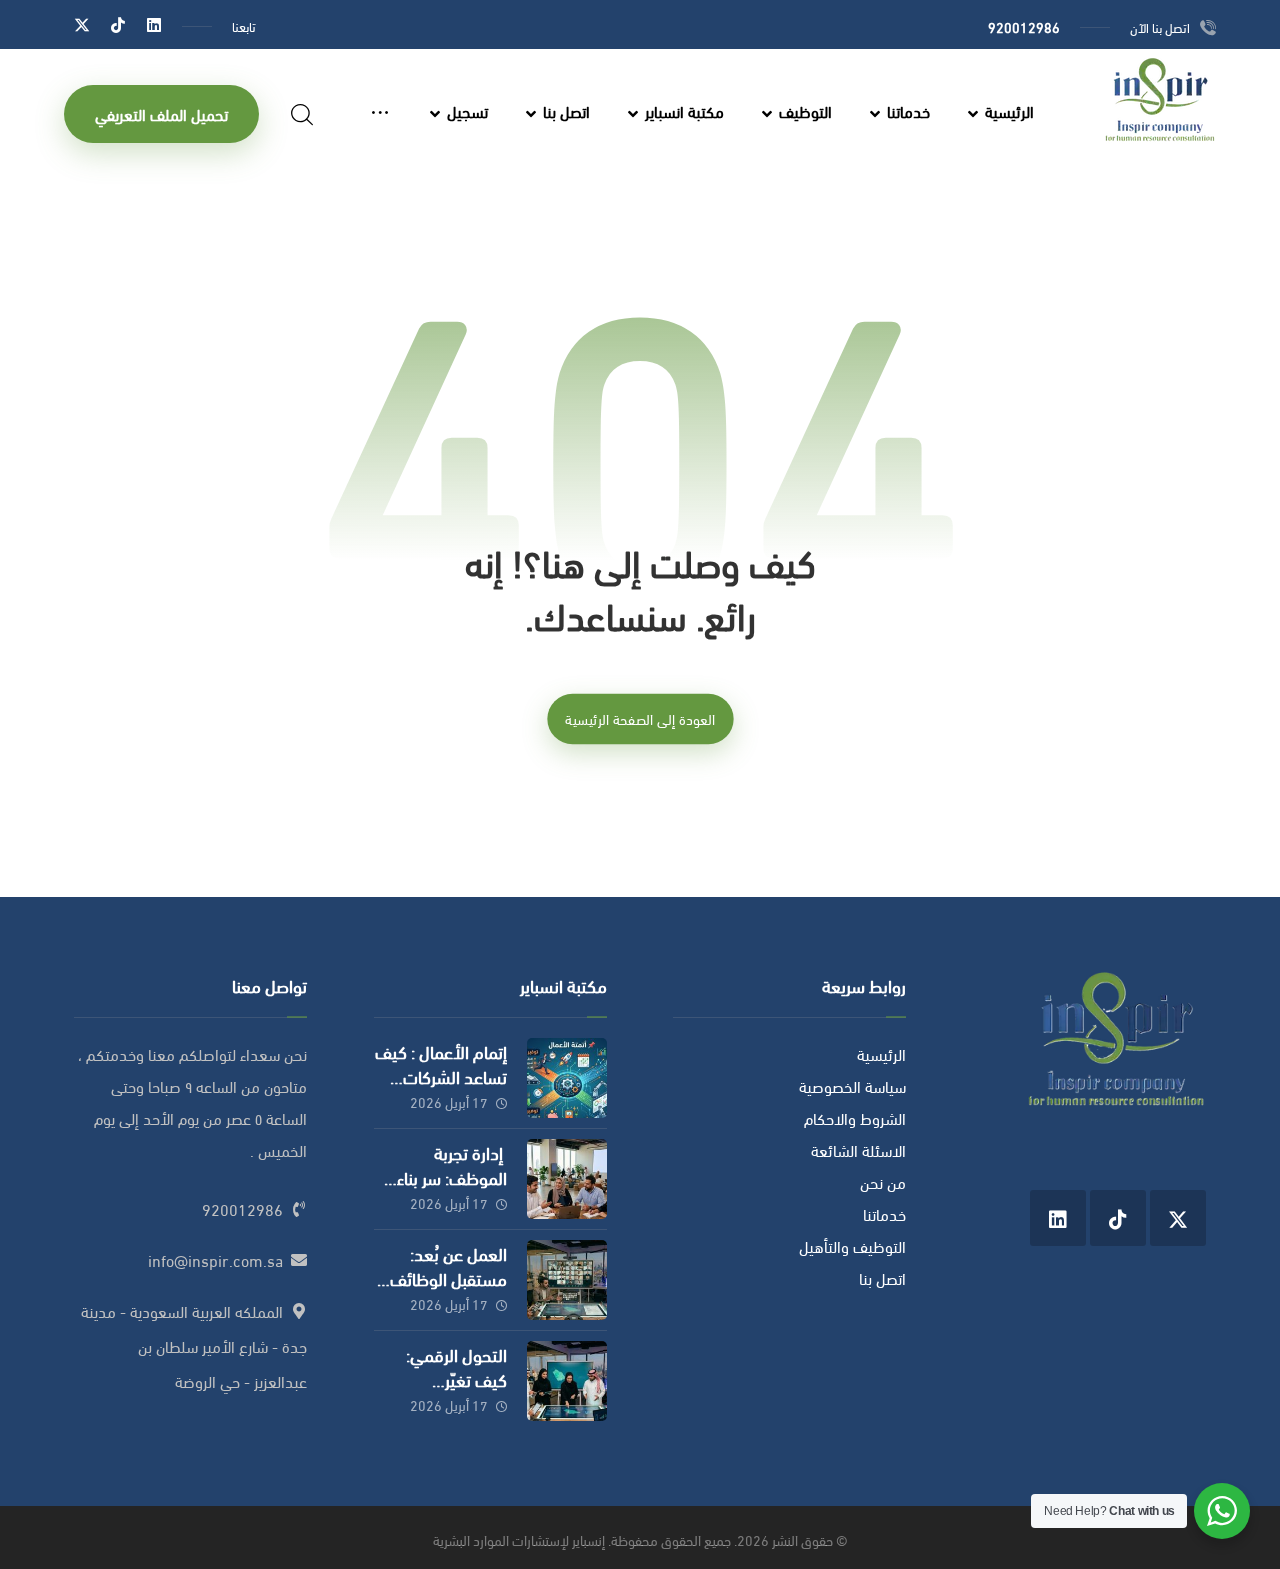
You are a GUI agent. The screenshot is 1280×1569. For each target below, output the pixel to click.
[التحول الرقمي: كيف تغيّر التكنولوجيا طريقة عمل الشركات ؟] (567, 1381)
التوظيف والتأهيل (852, 1245)
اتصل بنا (882, 1277)
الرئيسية (881, 1053)
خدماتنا (884, 1213)
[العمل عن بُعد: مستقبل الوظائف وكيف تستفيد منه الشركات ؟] (567, 1280)
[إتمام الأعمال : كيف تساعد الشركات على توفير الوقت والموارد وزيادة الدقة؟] (567, 1078)
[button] (154, 24)
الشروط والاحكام (855, 1117)
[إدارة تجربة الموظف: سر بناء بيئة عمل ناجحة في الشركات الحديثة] (567, 1179)
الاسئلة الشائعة (858, 1149)
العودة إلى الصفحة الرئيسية (640, 718)
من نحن (883, 1181)
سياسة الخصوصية (852, 1085)
